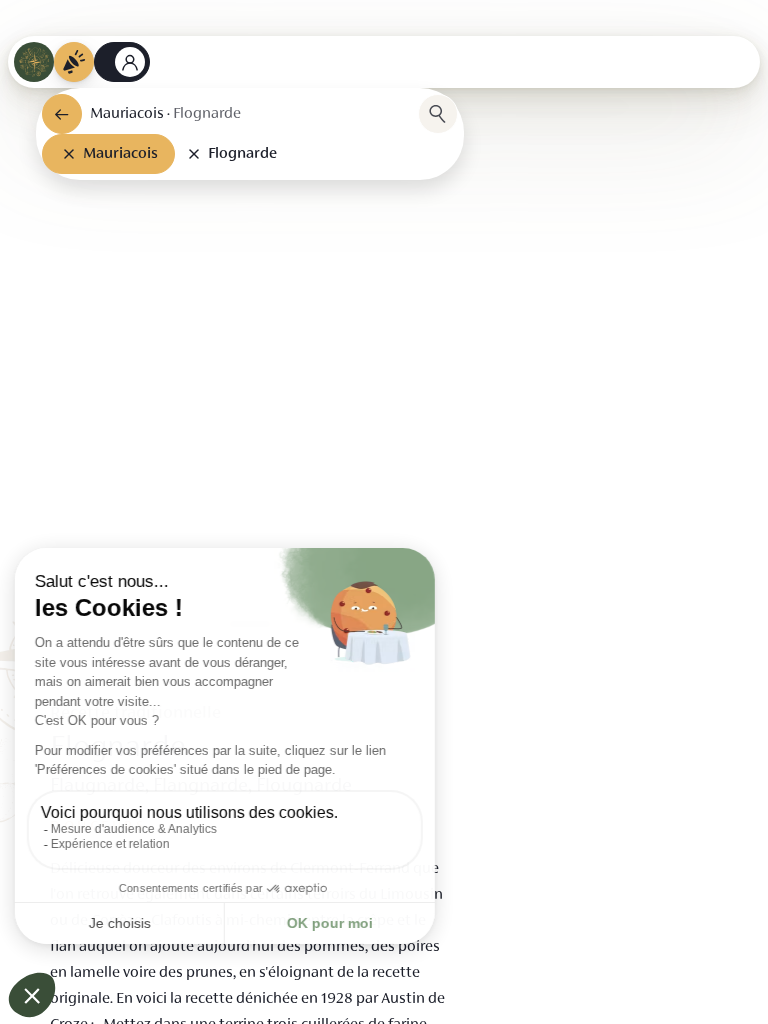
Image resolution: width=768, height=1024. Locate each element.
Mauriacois (120, 154)
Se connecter (122, 62)
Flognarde (242, 154)
